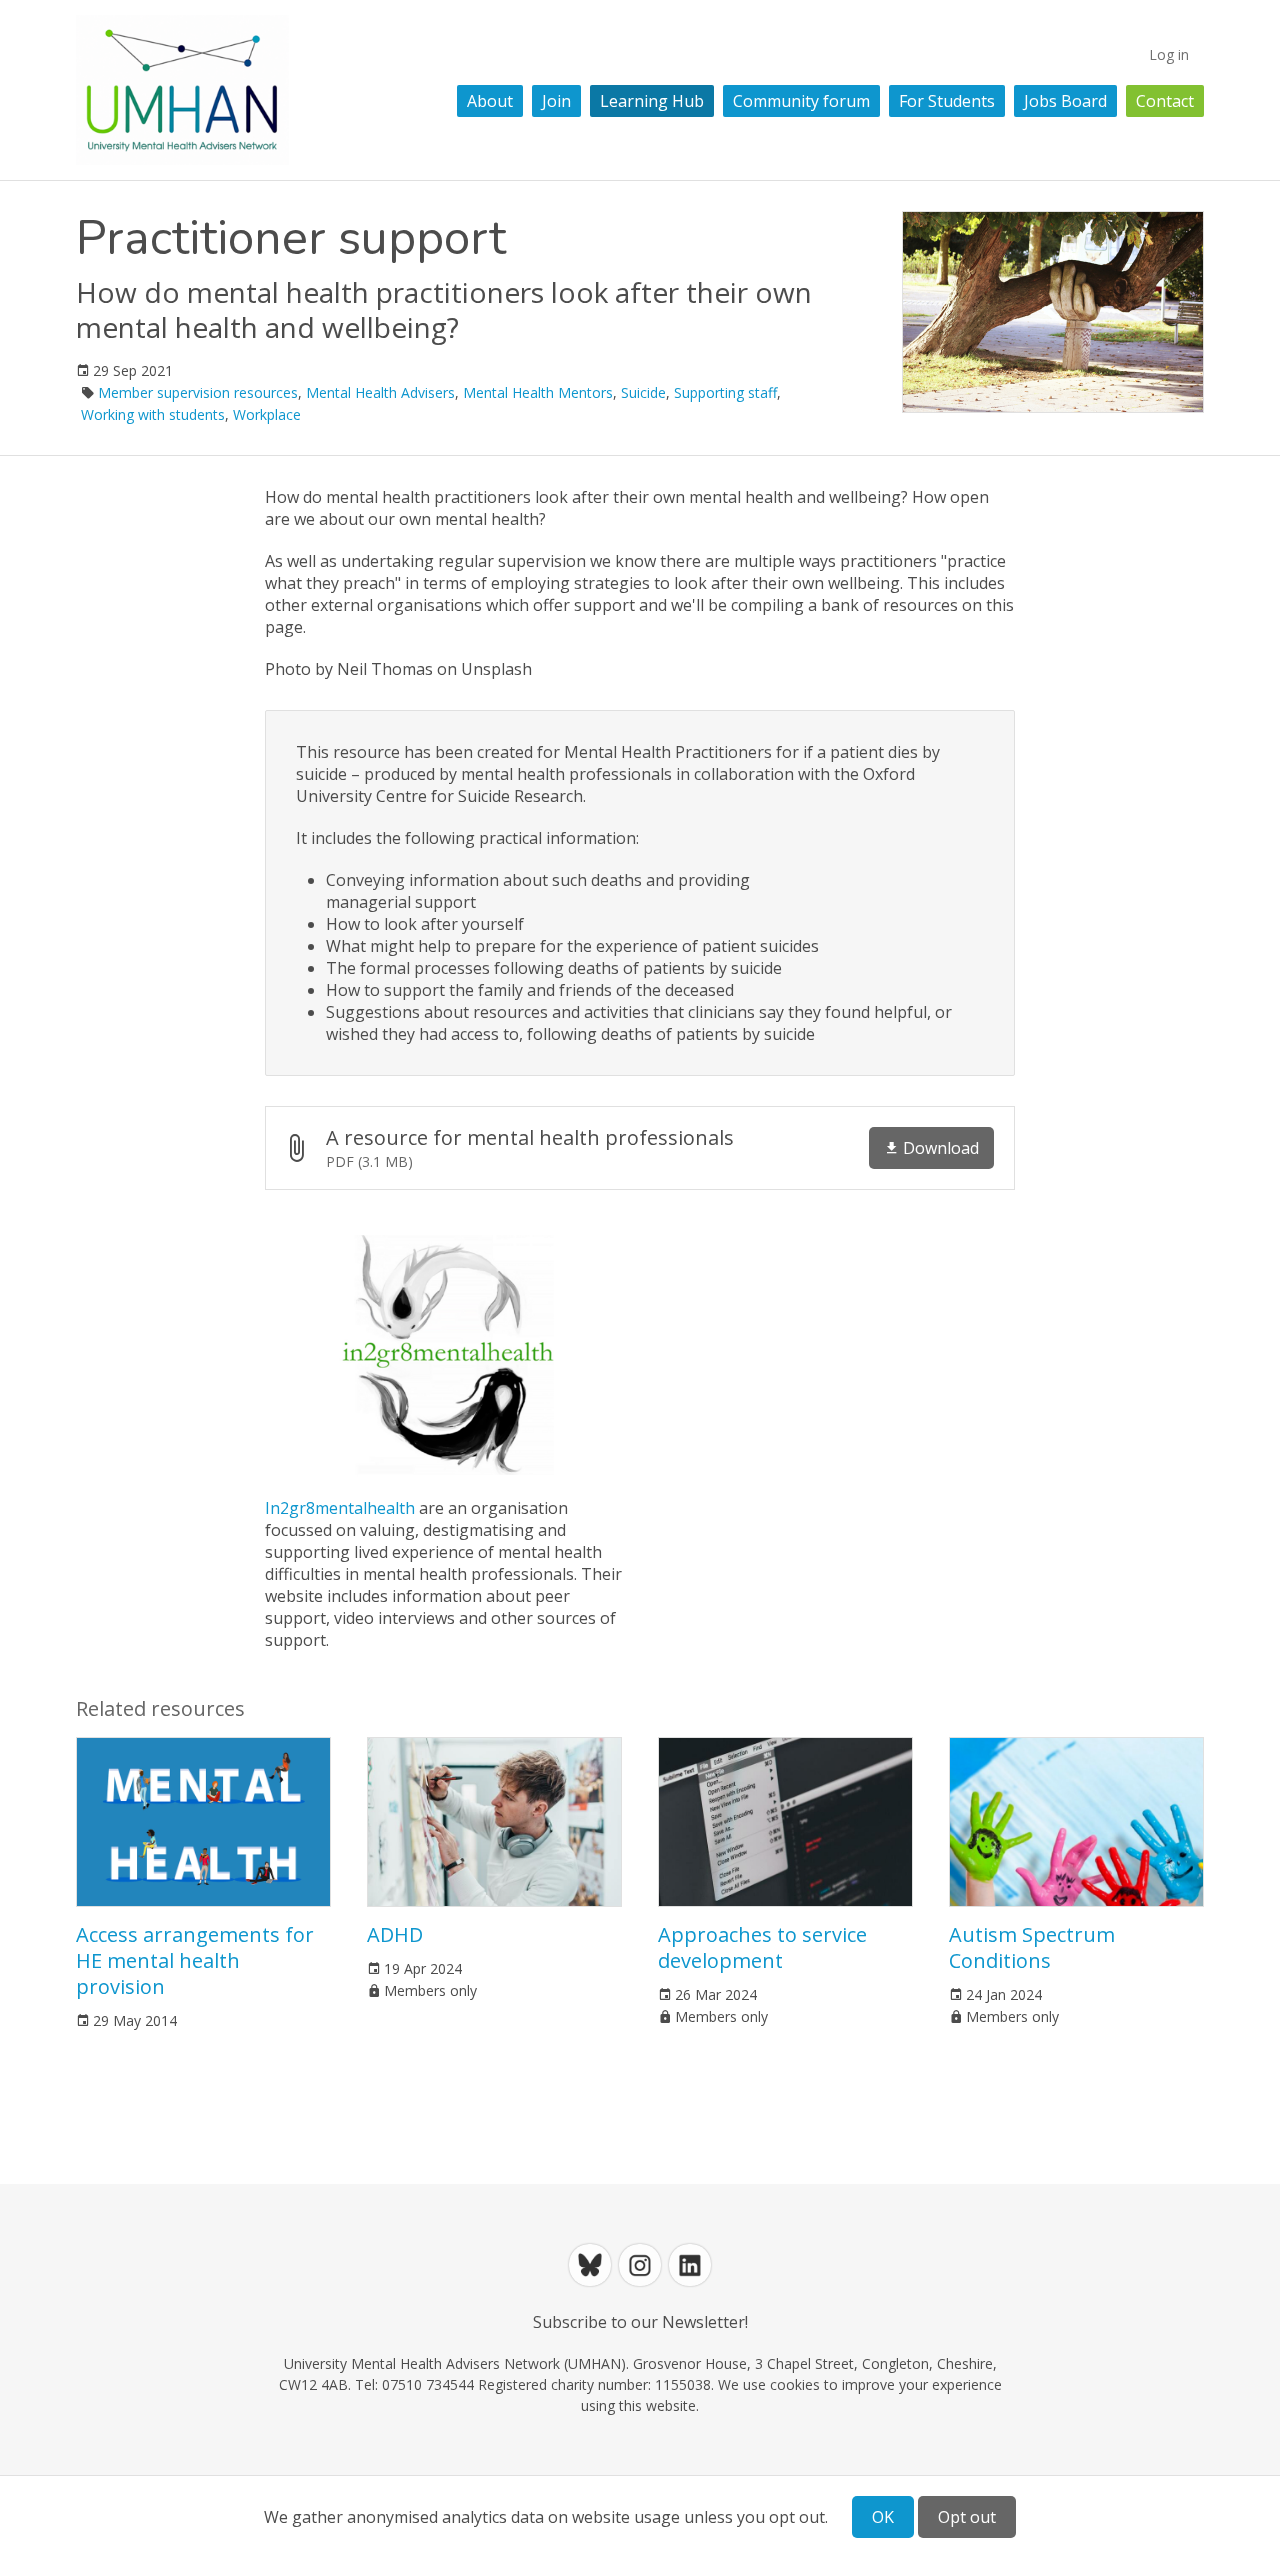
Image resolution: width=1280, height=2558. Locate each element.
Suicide (643, 392)
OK (883, 2517)
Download (941, 1148)
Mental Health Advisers (380, 392)
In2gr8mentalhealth (340, 1508)
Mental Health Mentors (538, 392)
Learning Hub (652, 101)
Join (556, 101)
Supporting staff (725, 392)
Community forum (801, 101)
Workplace (267, 414)
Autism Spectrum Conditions (1032, 1947)
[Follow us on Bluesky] (590, 2265)
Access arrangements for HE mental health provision (195, 1960)
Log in (1169, 54)
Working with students (153, 414)
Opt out (967, 2517)
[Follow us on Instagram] (640, 2265)
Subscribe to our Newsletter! (640, 2322)
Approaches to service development (762, 1947)
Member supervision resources (198, 392)
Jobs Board (1065, 101)
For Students (947, 101)
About (490, 101)
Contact (1165, 101)
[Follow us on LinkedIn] (690, 2265)
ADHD (395, 1934)
